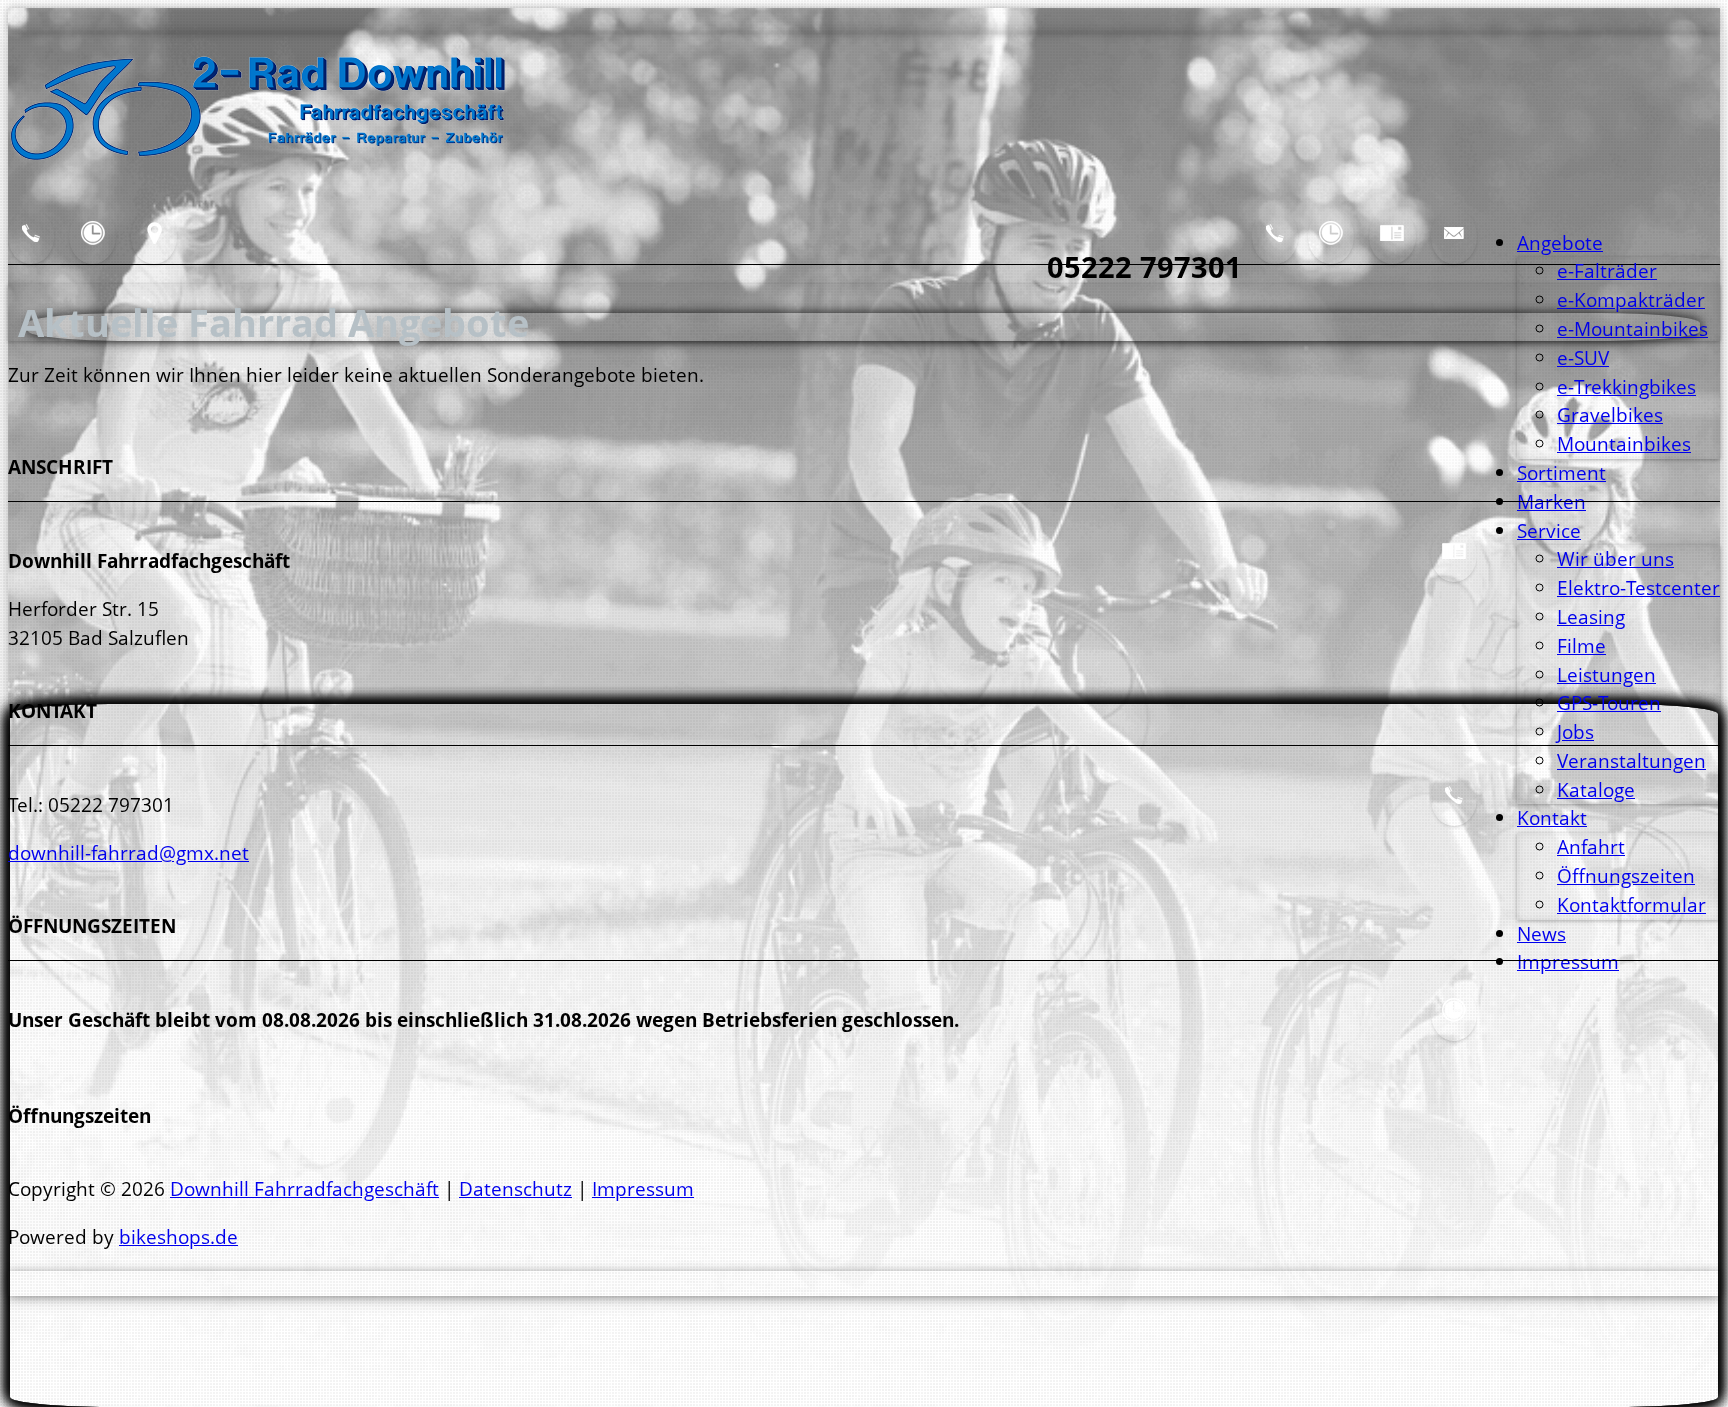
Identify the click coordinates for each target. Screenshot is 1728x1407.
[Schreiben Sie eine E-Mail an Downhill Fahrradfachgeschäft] (1454, 248)
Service (1549, 530)
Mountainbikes (1624, 443)
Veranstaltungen (1631, 760)
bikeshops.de (178, 1236)
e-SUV (1583, 357)
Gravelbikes (1610, 414)
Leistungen (1606, 674)
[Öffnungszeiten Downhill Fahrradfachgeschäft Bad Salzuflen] (1331, 248)
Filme (1581, 645)
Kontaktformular (1631, 904)
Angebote (1560, 242)
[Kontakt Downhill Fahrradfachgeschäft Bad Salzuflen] (31, 248)
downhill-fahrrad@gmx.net (128, 852)
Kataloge (1596, 789)
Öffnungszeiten (1626, 875)
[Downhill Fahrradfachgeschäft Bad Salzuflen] (258, 174)
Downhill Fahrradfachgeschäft (304, 1188)
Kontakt (1552, 817)
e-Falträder (1607, 270)
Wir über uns (1615, 558)
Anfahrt (1591, 846)
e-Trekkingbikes (1626, 386)
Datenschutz (515, 1188)
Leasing (1591, 616)
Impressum (1568, 961)
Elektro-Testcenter (1638, 587)
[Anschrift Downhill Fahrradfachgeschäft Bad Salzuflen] (1392, 248)
